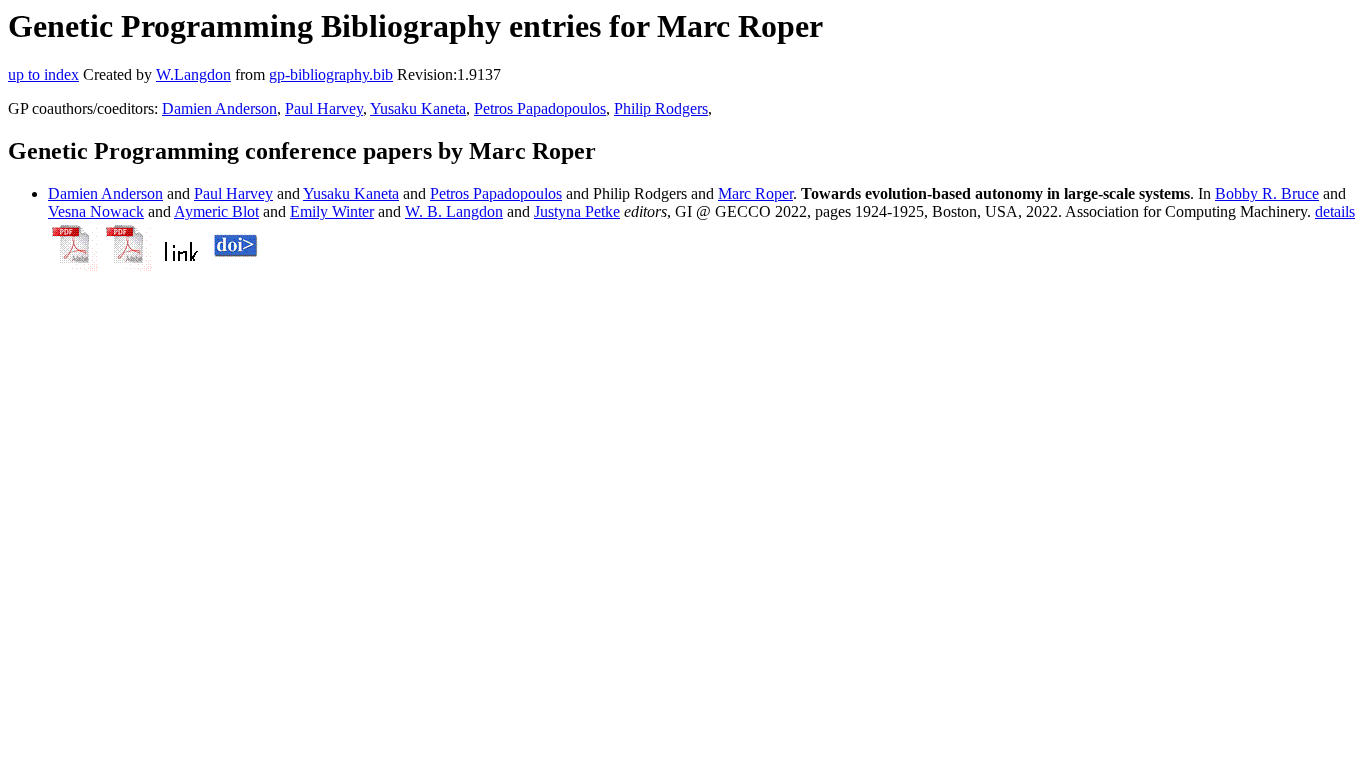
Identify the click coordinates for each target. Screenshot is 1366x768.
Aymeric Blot (216, 211)
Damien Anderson (219, 108)
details (1335, 211)
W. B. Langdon (454, 211)
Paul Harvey (324, 108)
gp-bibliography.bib (331, 74)
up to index (43, 74)
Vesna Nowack (96, 211)
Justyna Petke (577, 211)
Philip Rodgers (661, 108)
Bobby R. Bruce (1267, 193)
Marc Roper (755, 193)
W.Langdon (193, 74)
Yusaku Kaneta (418, 108)
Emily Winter (332, 211)
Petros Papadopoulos (540, 108)
